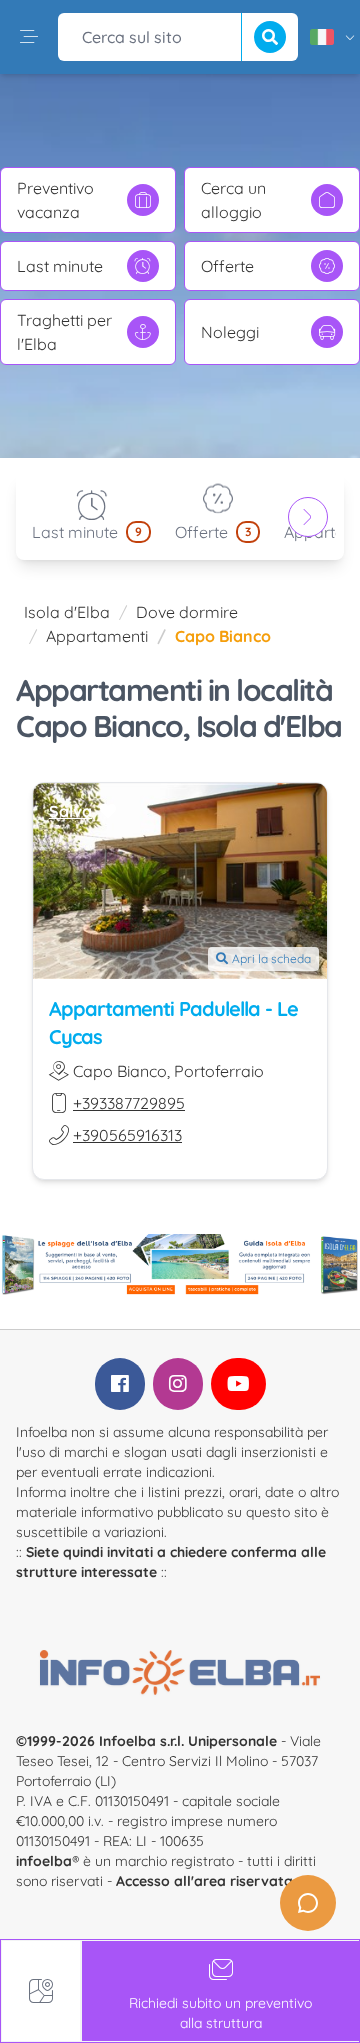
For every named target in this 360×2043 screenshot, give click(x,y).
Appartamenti (97, 636)
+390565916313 (127, 1135)
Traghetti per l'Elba (64, 332)
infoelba (44, 1861)
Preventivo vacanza (55, 200)
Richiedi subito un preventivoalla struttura (220, 2013)
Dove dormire (187, 612)
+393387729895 (129, 1103)
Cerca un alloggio (233, 200)
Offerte (227, 266)
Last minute (60, 266)
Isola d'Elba (67, 612)
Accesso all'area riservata (204, 1881)
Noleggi (230, 332)
